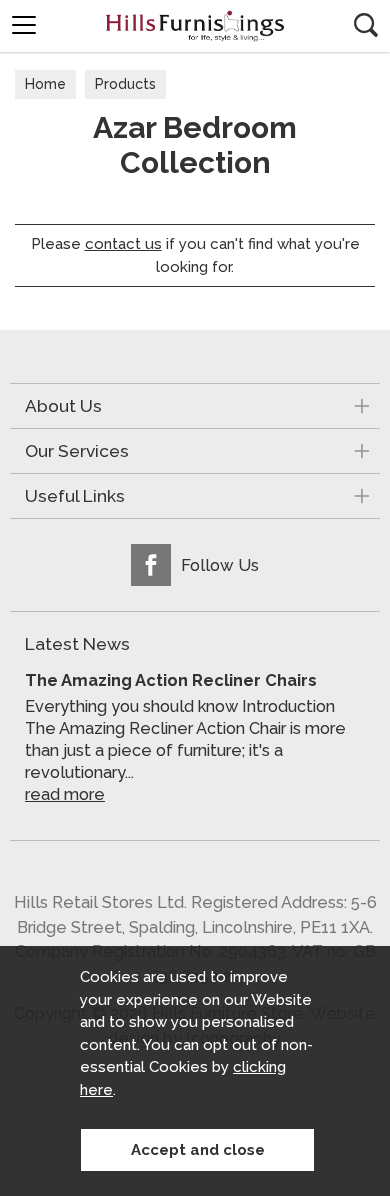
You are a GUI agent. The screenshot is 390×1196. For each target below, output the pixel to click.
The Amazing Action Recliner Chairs (171, 680)
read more (65, 794)
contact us (123, 244)
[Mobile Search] (366, 25)
